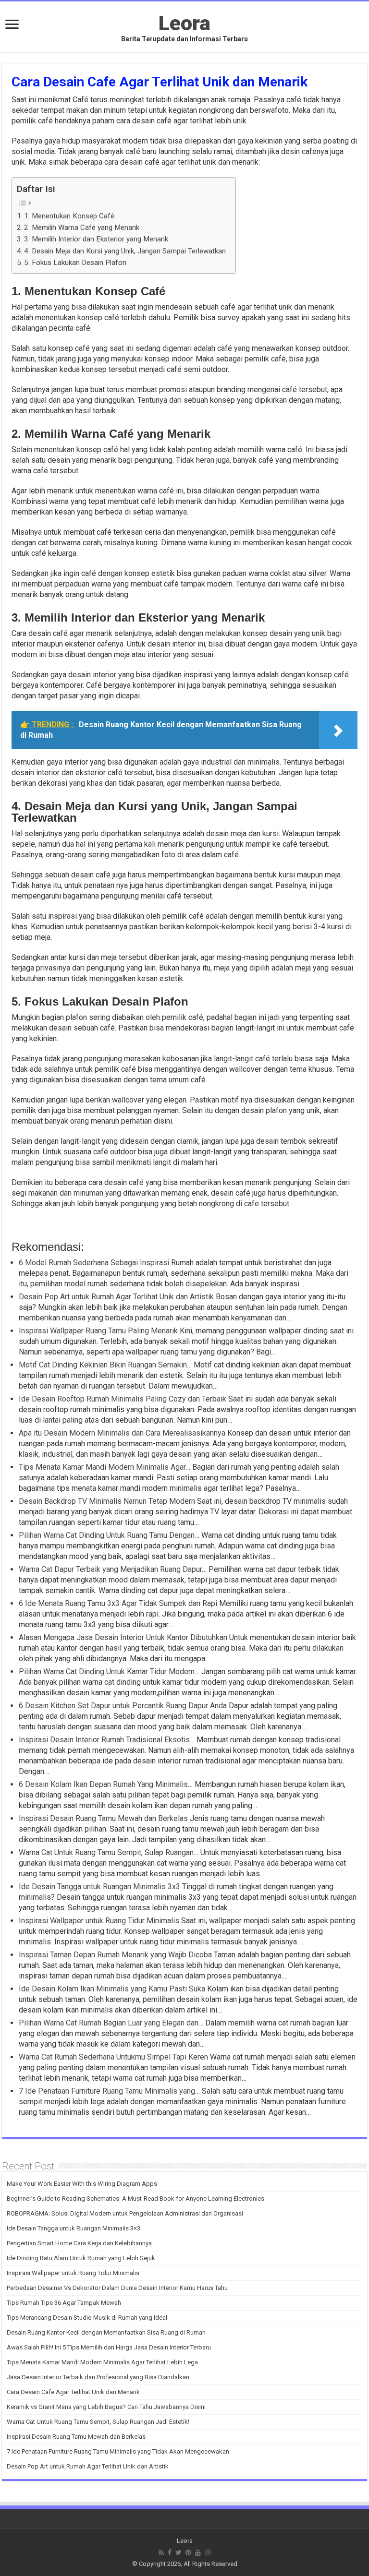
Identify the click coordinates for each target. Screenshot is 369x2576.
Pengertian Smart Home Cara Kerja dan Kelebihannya (79, 2243)
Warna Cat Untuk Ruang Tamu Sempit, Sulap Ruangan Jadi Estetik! (98, 2422)
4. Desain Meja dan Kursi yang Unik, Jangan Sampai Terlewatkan (125, 251)
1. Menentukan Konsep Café (69, 216)
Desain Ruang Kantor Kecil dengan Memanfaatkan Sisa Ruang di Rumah (106, 2332)
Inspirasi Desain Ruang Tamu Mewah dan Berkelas (76, 2437)
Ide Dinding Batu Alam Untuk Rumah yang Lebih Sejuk (81, 2258)
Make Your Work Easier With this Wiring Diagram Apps (82, 2184)
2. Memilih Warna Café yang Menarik (82, 228)
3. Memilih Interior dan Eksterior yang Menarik (96, 239)
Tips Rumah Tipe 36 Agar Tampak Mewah (64, 2303)
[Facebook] (170, 2552)
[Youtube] (198, 2552)
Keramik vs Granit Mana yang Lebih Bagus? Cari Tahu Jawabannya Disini (106, 2407)
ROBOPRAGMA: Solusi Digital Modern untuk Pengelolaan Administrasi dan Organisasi (125, 2213)
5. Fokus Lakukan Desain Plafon (75, 263)
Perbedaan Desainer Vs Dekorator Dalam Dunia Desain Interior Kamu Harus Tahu (117, 2288)
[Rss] (161, 2552)
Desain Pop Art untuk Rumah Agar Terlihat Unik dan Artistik (88, 2466)
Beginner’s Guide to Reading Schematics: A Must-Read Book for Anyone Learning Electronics (135, 2199)
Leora (184, 23)
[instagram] (208, 2552)
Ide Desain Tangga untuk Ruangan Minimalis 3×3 (74, 2228)
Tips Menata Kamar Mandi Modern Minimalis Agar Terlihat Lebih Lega (102, 2362)
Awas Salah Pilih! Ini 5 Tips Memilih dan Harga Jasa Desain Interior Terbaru (109, 2347)
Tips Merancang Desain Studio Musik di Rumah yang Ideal (87, 2318)
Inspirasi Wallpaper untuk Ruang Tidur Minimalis (73, 2273)
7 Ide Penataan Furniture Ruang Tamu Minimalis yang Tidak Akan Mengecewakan (118, 2451)
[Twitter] (178, 2552)
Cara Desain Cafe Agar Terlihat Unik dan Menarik (73, 2392)
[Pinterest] (188, 2552)
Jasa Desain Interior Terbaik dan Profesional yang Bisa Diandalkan (98, 2377)
